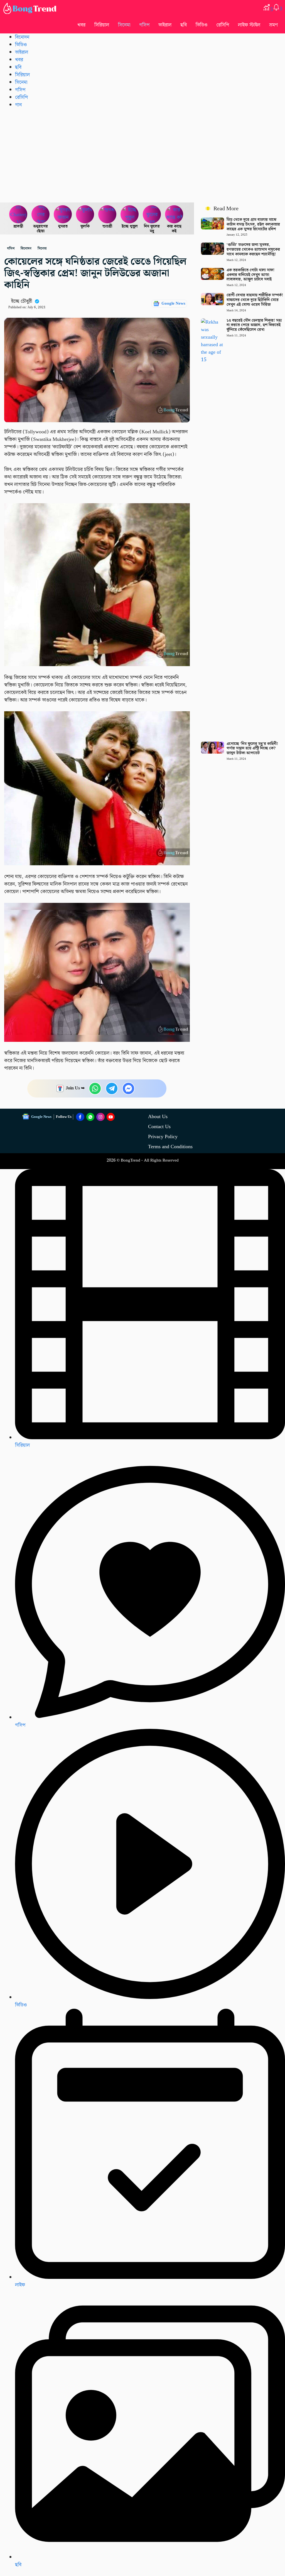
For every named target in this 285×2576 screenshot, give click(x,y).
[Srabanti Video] (18, 214)
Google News (173, 304)
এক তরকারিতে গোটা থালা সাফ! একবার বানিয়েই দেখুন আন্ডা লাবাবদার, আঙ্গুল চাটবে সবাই (250, 275)
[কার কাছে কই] (174, 214)
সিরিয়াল (102, 25)
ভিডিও (202, 25)
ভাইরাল (165, 25)
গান (18, 105)
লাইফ (20, 2285)
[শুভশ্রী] (107, 214)
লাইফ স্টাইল (249, 25)
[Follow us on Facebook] (80, 1117)
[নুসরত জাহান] (63, 214)
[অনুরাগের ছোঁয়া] (41, 214)
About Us (158, 1117)
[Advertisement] (142, 155)
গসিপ (144, 25)
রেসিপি (223, 25)
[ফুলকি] (85, 214)
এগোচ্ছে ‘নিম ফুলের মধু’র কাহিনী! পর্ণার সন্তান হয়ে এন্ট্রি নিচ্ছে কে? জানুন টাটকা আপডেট (252, 749)
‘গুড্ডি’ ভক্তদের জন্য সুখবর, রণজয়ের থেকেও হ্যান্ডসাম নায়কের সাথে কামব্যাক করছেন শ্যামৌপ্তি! (253, 250)
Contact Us (159, 1127)
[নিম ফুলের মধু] (152, 214)
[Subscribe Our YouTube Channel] (111, 1117)
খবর (81, 25)
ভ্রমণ (273, 25)
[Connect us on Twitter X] (100, 1117)
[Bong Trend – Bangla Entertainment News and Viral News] (31, 8)
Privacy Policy (163, 1137)
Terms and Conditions (170, 1147)
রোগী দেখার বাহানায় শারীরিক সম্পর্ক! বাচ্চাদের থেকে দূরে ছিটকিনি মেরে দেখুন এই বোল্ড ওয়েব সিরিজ (255, 300)
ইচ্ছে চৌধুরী (22, 301)
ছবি (184, 25)
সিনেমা (124, 25)
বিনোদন (22, 37)
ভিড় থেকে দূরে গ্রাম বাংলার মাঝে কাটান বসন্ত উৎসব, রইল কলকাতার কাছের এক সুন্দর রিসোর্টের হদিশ (253, 224)
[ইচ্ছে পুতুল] (130, 214)
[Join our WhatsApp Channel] (90, 1117)
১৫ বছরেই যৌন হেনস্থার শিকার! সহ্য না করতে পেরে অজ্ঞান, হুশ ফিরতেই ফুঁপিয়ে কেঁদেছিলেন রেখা (254, 325)
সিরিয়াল (22, 1445)
